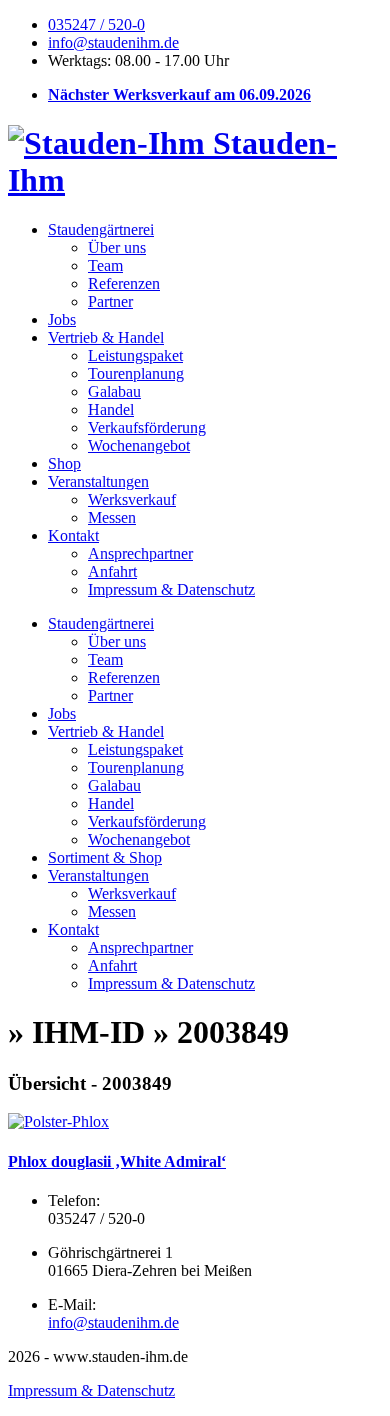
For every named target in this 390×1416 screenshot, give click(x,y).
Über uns (117, 247)
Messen (112, 517)
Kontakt (73, 535)
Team (105, 265)
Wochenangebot (139, 445)
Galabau (114, 391)
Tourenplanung (136, 373)
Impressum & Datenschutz (171, 589)
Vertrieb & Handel (106, 337)
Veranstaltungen (98, 481)
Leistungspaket (135, 355)
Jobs (62, 319)
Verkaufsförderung (147, 427)
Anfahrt (112, 571)
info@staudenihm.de (113, 42)
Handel (111, 409)
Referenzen (124, 283)
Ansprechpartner (140, 553)
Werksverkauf (132, 499)
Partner (110, 301)
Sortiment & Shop (105, 857)
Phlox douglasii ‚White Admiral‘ (117, 1161)
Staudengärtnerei (101, 229)
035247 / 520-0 (96, 24)
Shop (64, 463)
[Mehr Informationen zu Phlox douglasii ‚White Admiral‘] (58, 1121)
